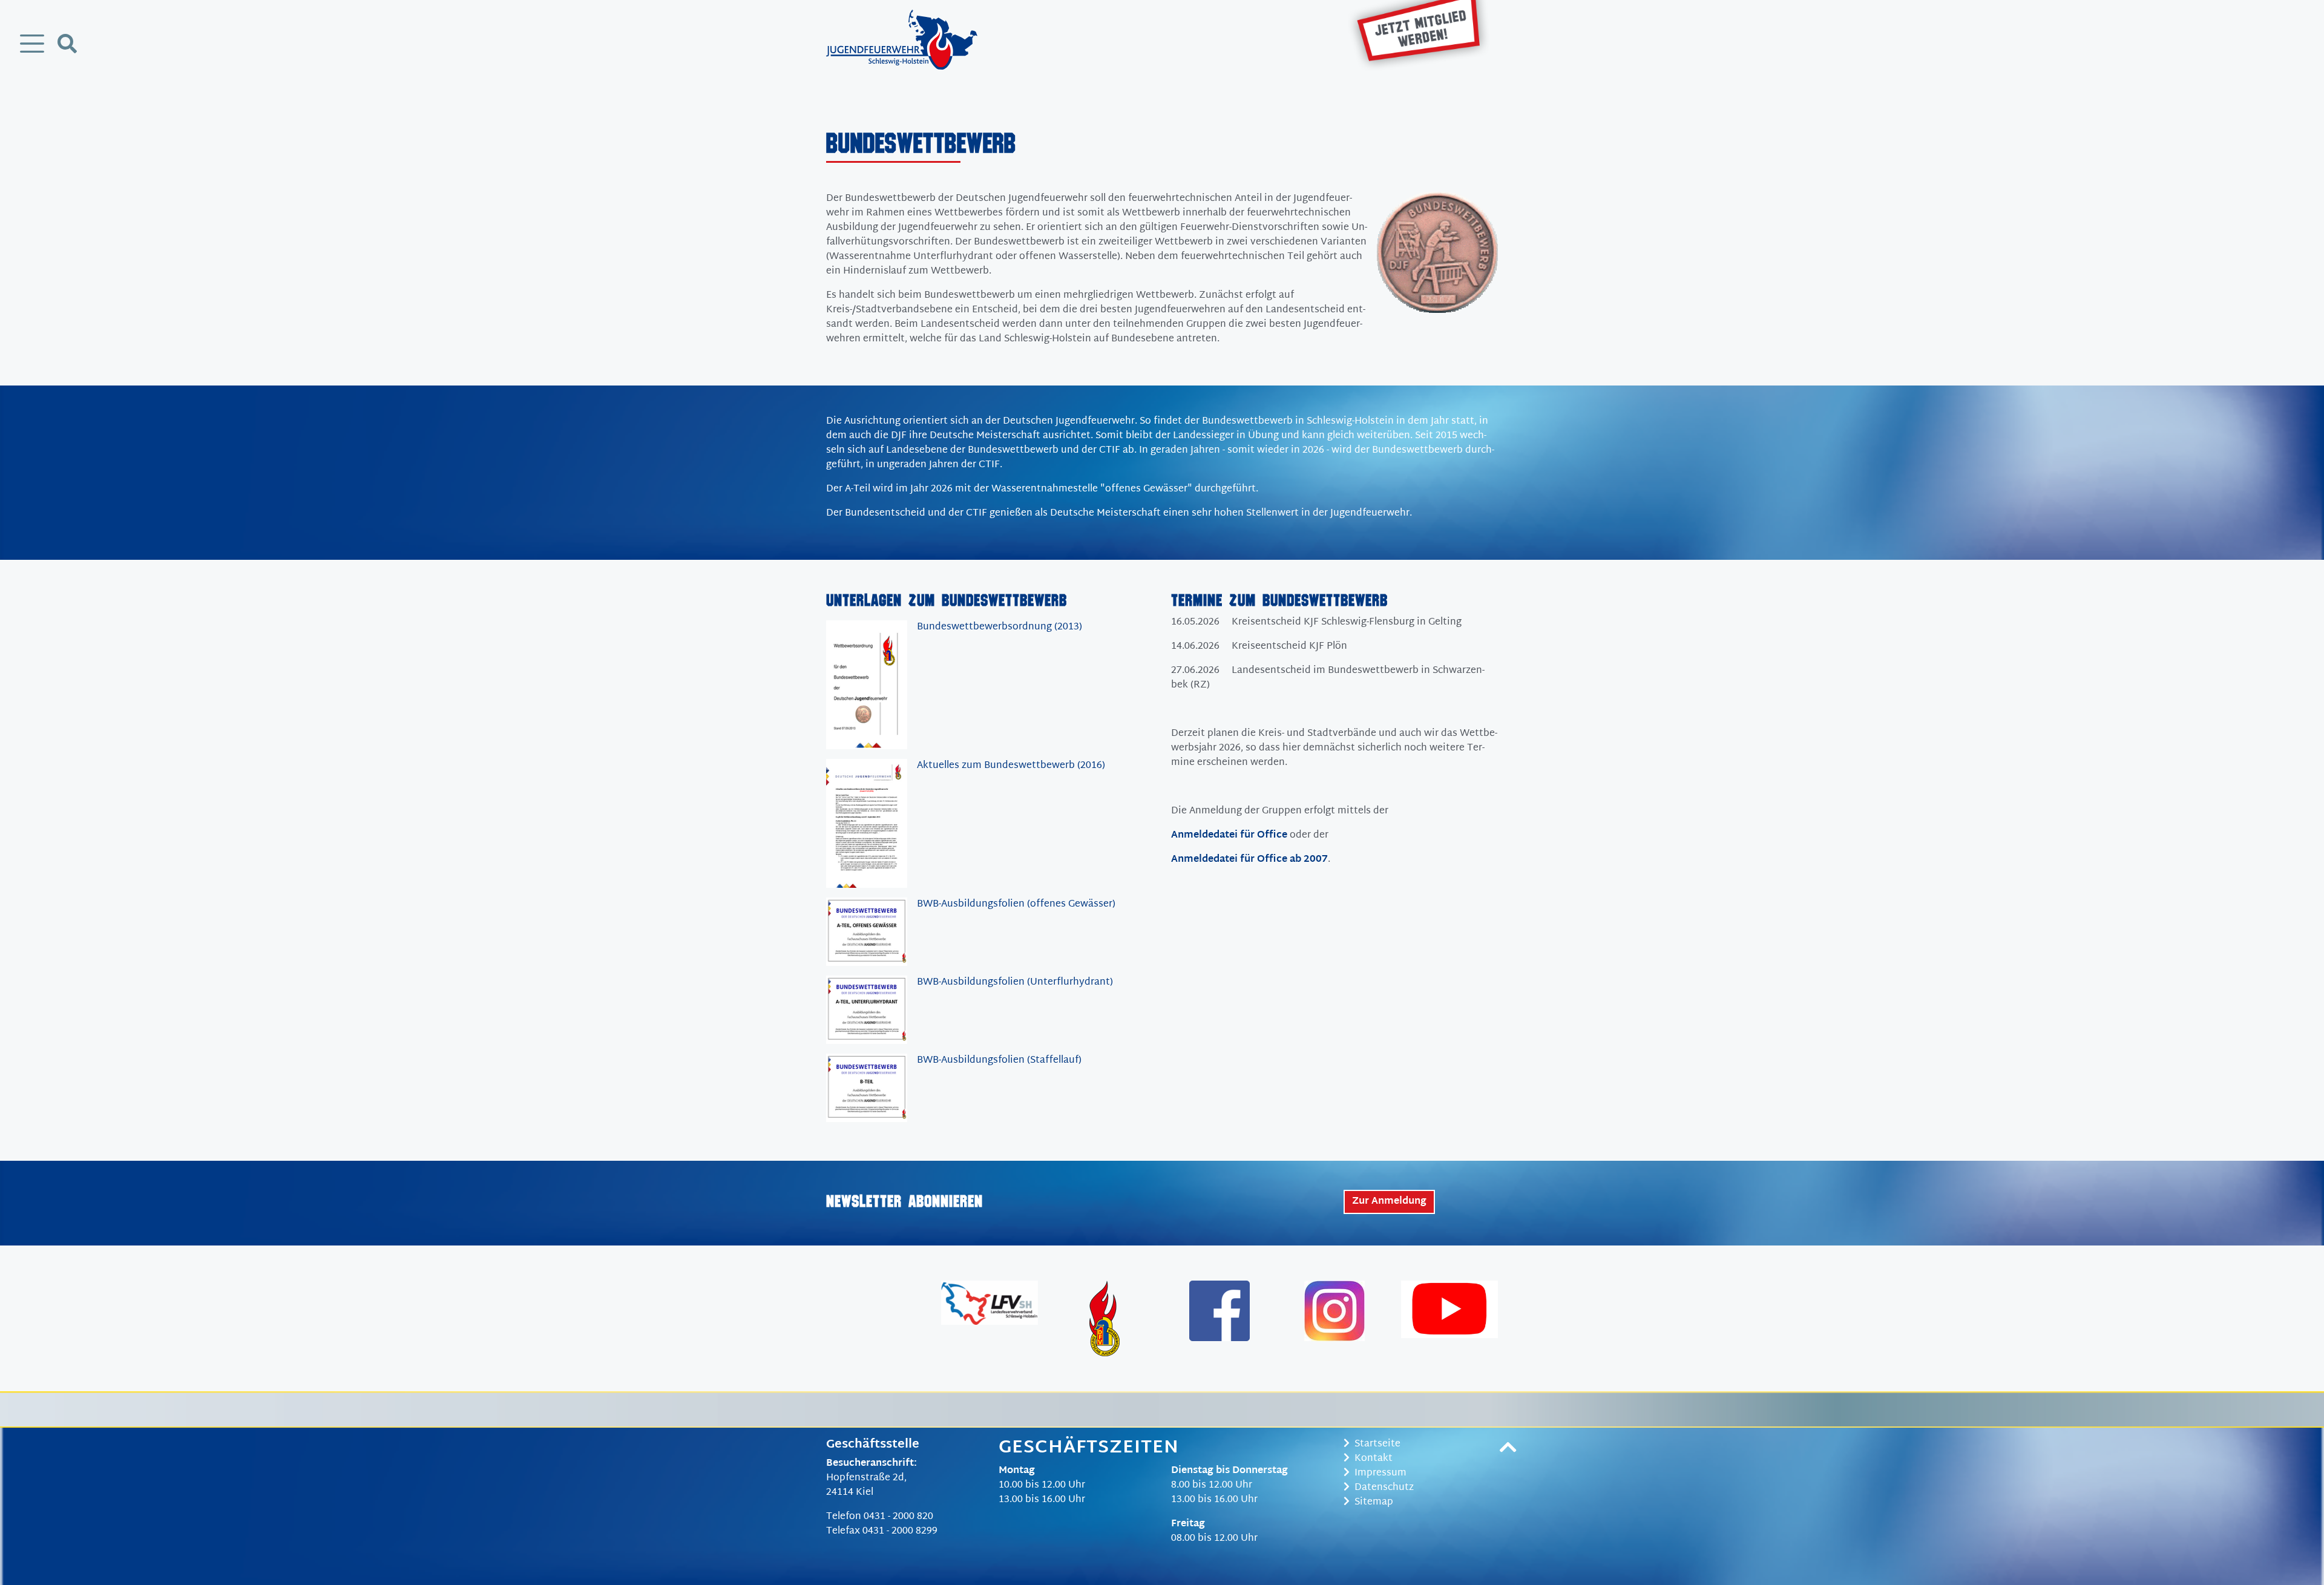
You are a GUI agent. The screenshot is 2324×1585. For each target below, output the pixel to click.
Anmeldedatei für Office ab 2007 (1249, 860)
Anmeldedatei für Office (1229, 835)
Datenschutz (1384, 1488)
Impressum (1380, 1473)
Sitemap (1374, 1502)
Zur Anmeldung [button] (1389, 1202)
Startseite (1377, 1444)
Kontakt (1374, 1459)
